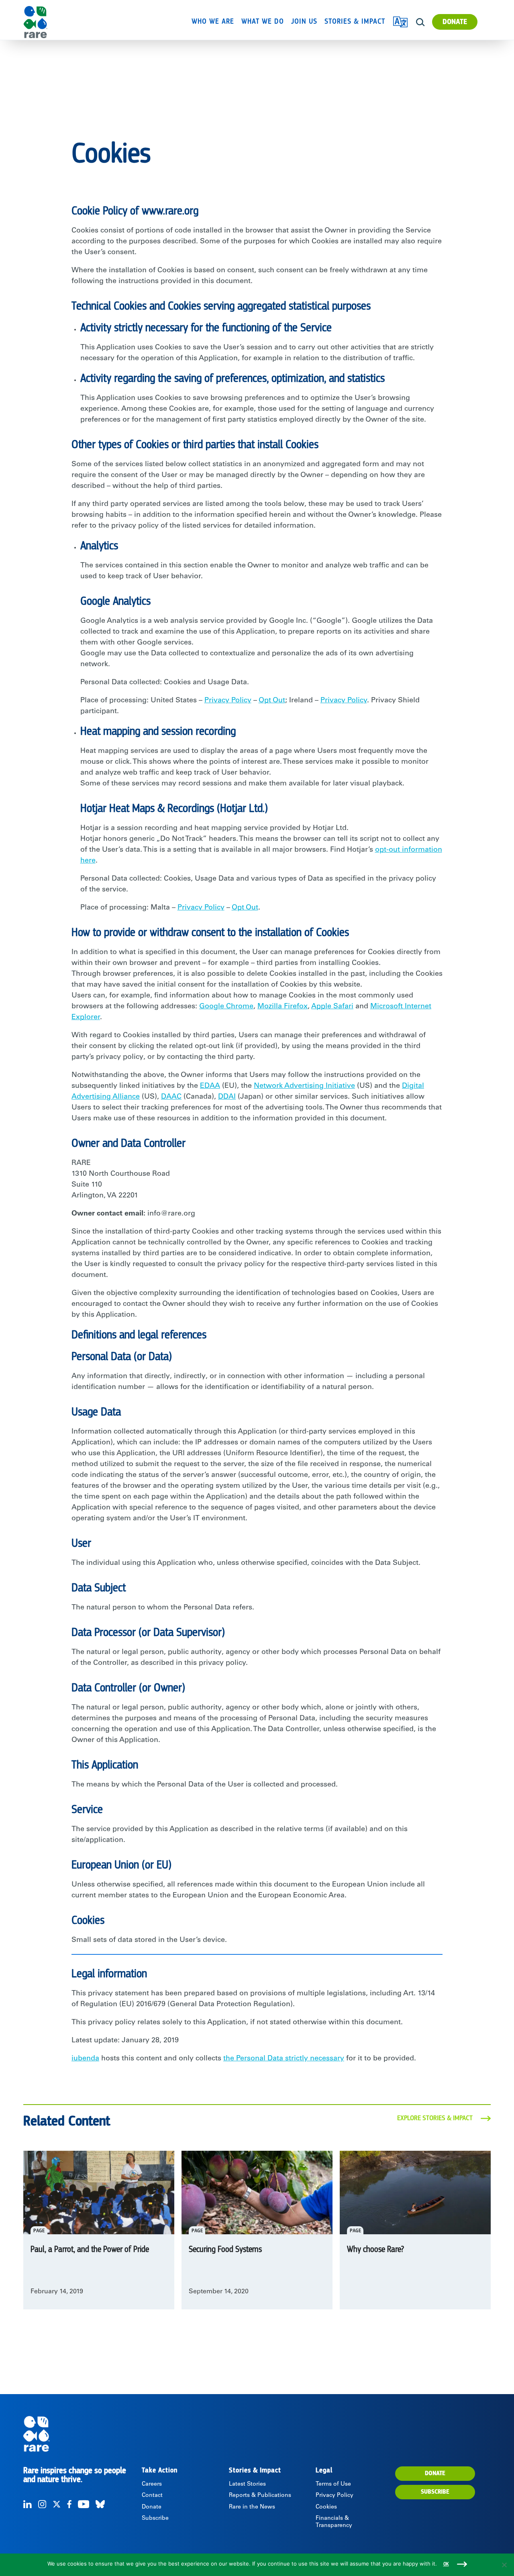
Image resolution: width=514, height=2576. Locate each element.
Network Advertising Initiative (304, 1086)
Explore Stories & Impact (435, 2118)
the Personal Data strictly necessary (284, 2059)
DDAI (227, 1097)
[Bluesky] (100, 2504)
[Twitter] (57, 2504)
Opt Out (272, 701)
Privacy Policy (228, 701)
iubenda (85, 2059)
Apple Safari (332, 1007)
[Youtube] (84, 2504)
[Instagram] (42, 2504)
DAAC (171, 1097)
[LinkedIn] (28, 2504)
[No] (504, 2565)
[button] (420, 22)
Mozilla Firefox (282, 1007)
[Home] (58, 22)
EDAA (210, 1086)
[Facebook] (69, 2504)
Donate (455, 22)
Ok (446, 2564)
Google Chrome (226, 1007)
